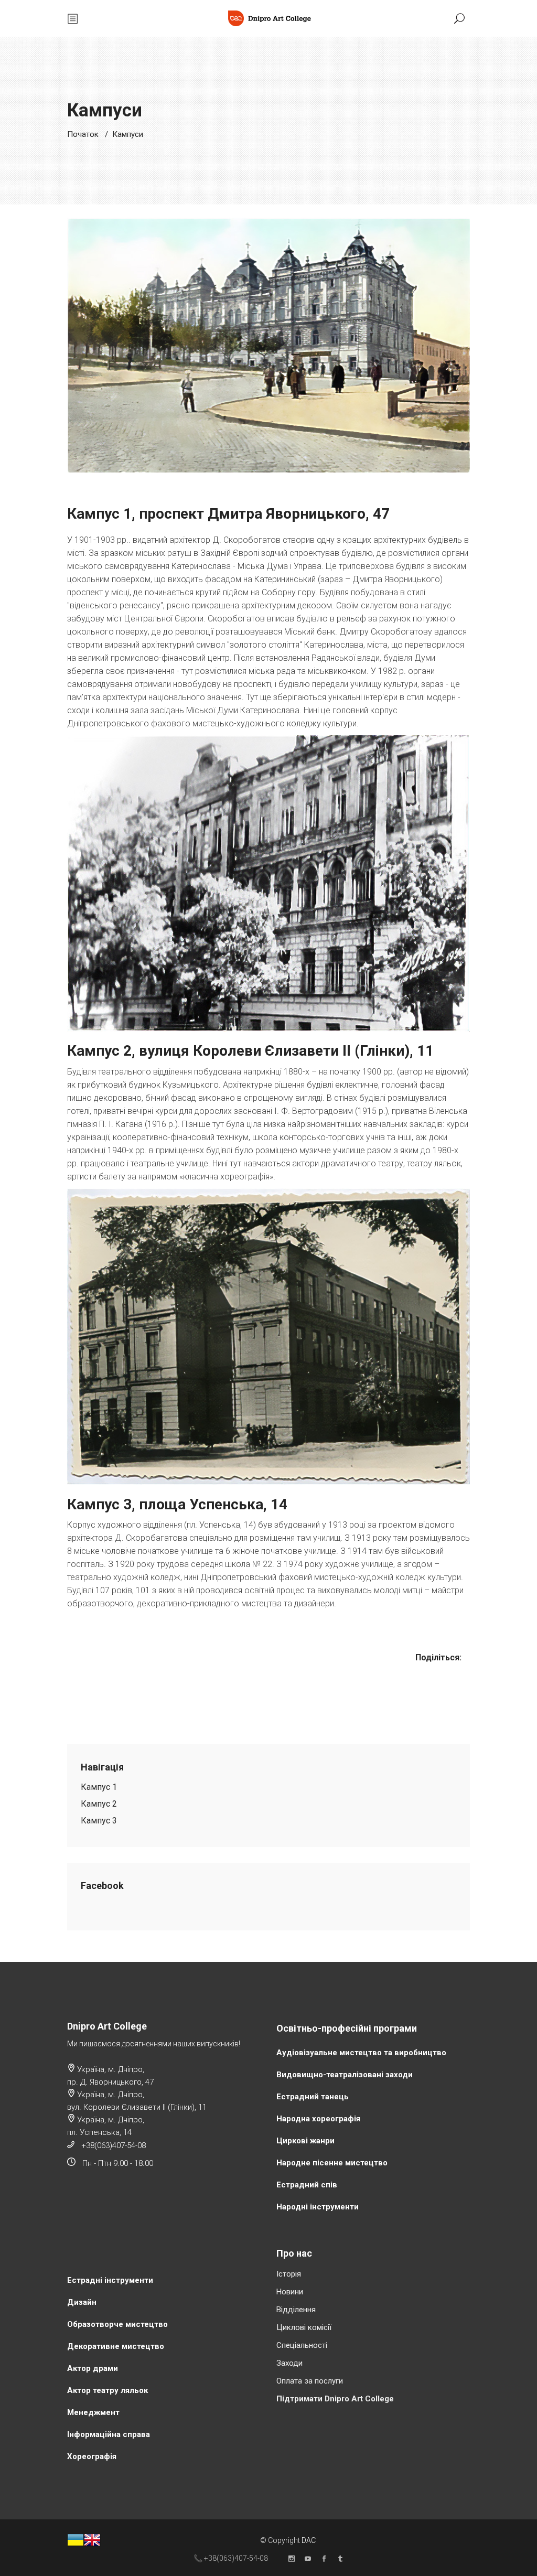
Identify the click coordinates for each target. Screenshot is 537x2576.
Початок (83, 134)
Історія (289, 2274)
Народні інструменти (318, 2207)
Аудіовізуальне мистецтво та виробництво (361, 2053)
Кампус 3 (99, 1821)
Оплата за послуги (310, 2381)
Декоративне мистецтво (116, 2346)
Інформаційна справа (109, 2434)
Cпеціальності (302, 2345)
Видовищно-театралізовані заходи (345, 2075)
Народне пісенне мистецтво (332, 2163)
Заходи (289, 2363)
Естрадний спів (307, 2185)
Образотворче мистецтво (117, 2324)
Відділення (296, 2310)
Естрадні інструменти (110, 2280)
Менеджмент (93, 2412)
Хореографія (92, 2456)
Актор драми (93, 2368)
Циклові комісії (304, 2327)
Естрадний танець (313, 2097)
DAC (309, 2540)
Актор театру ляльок (108, 2390)
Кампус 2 (99, 1804)
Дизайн (82, 2302)
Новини (290, 2292)
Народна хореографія (318, 2119)
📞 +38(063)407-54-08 (231, 2558)
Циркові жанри (305, 2141)
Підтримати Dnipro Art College (335, 2399)
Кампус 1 (99, 1787)
